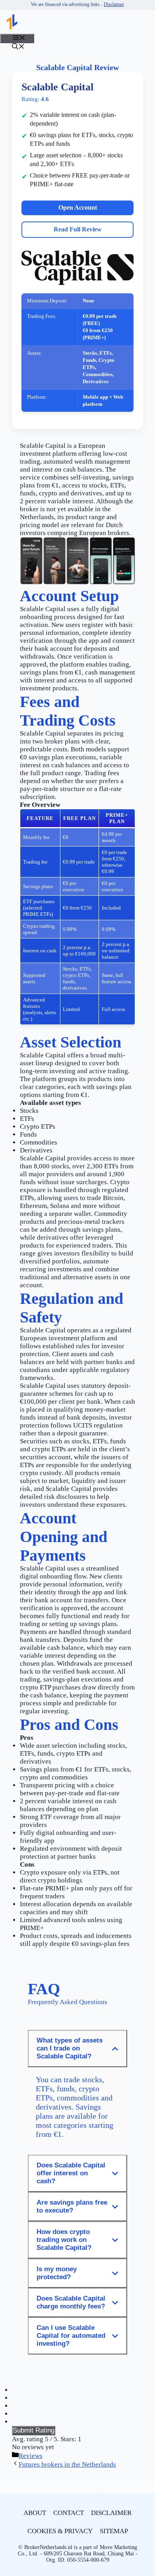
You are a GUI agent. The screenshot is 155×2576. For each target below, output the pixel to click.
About (35, 2513)
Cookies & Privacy (60, 2531)
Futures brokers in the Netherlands (67, 2464)
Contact (69, 2513)
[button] (18, 47)
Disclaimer (114, 4)
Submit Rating (34, 2430)
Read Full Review (78, 229)
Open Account (78, 207)
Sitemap (114, 2531)
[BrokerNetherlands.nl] (12, 22)
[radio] (77, 2390)
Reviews (31, 2456)
